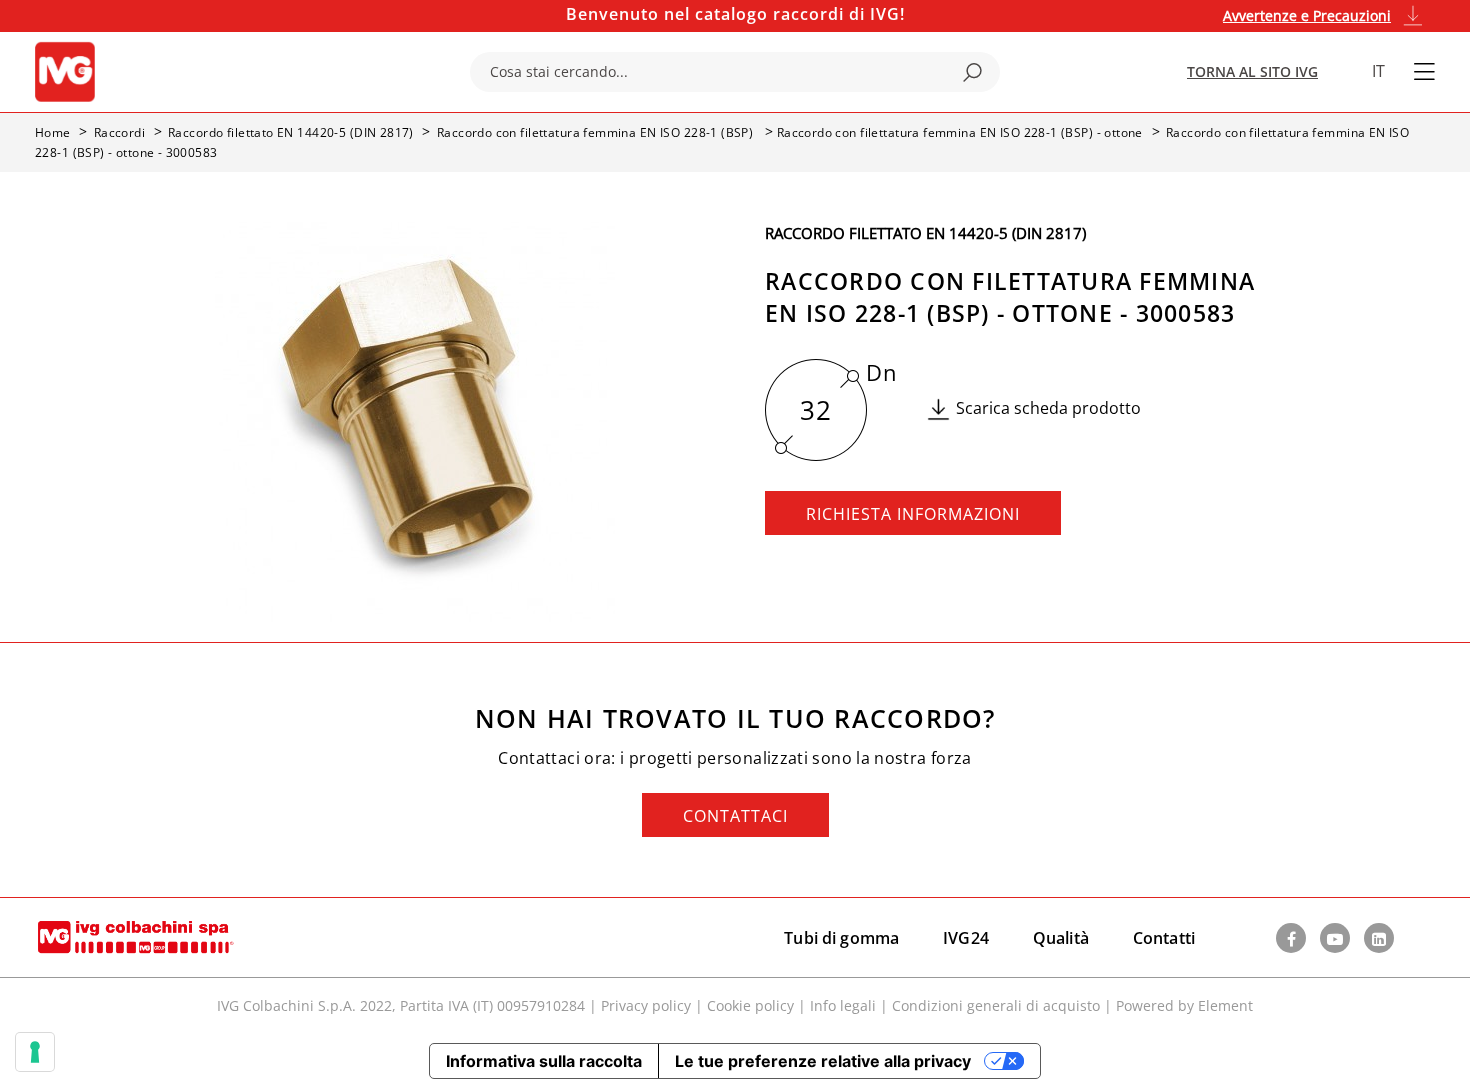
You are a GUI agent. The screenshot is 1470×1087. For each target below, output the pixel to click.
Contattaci (735, 816)
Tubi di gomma (841, 938)
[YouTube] (1335, 938)
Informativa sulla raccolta (544, 1061)
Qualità (1061, 938)
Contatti (1164, 938)
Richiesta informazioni (913, 514)
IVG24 (966, 938)
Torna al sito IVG (1252, 71)
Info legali (843, 1005)
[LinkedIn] (1379, 938)
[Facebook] (1291, 938)
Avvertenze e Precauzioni (1307, 15)
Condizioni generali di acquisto (996, 1005)
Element (1225, 1005)
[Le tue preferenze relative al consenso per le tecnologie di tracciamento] (35, 1052)
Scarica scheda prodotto (1048, 408)
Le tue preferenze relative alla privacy (823, 1061)
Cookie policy (750, 1005)
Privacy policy (646, 1005)
